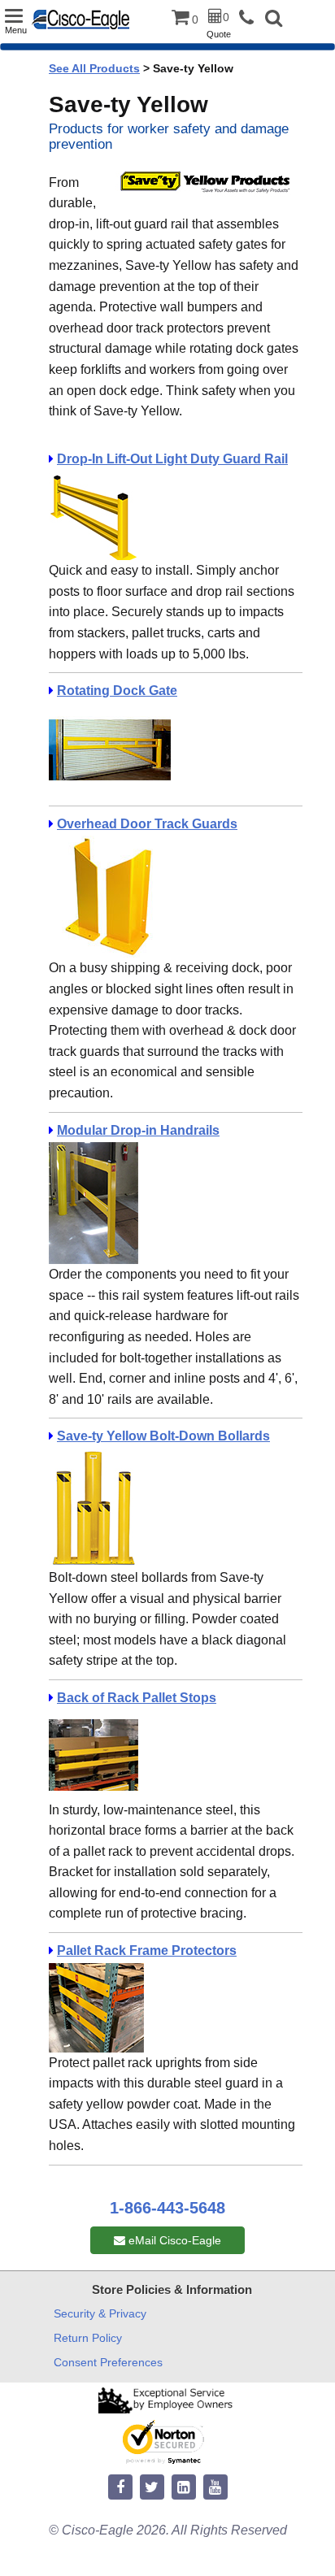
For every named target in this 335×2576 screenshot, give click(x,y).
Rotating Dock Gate (117, 691)
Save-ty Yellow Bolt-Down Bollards (163, 1436)
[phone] (250, 18)
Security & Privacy (100, 2313)
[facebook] (120, 2488)
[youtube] (215, 2488)
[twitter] (152, 2488)
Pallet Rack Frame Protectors (147, 1950)
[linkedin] (184, 2488)
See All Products (94, 68)
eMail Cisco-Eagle (173, 2240)
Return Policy (88, 2338)
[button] (274, 20)
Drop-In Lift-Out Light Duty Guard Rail (172, 459)
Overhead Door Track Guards (147, 824)
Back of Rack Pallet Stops (137, 1698)
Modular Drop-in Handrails (138, 1130)
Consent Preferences (108, 2362)
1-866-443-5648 (167, 2208)
